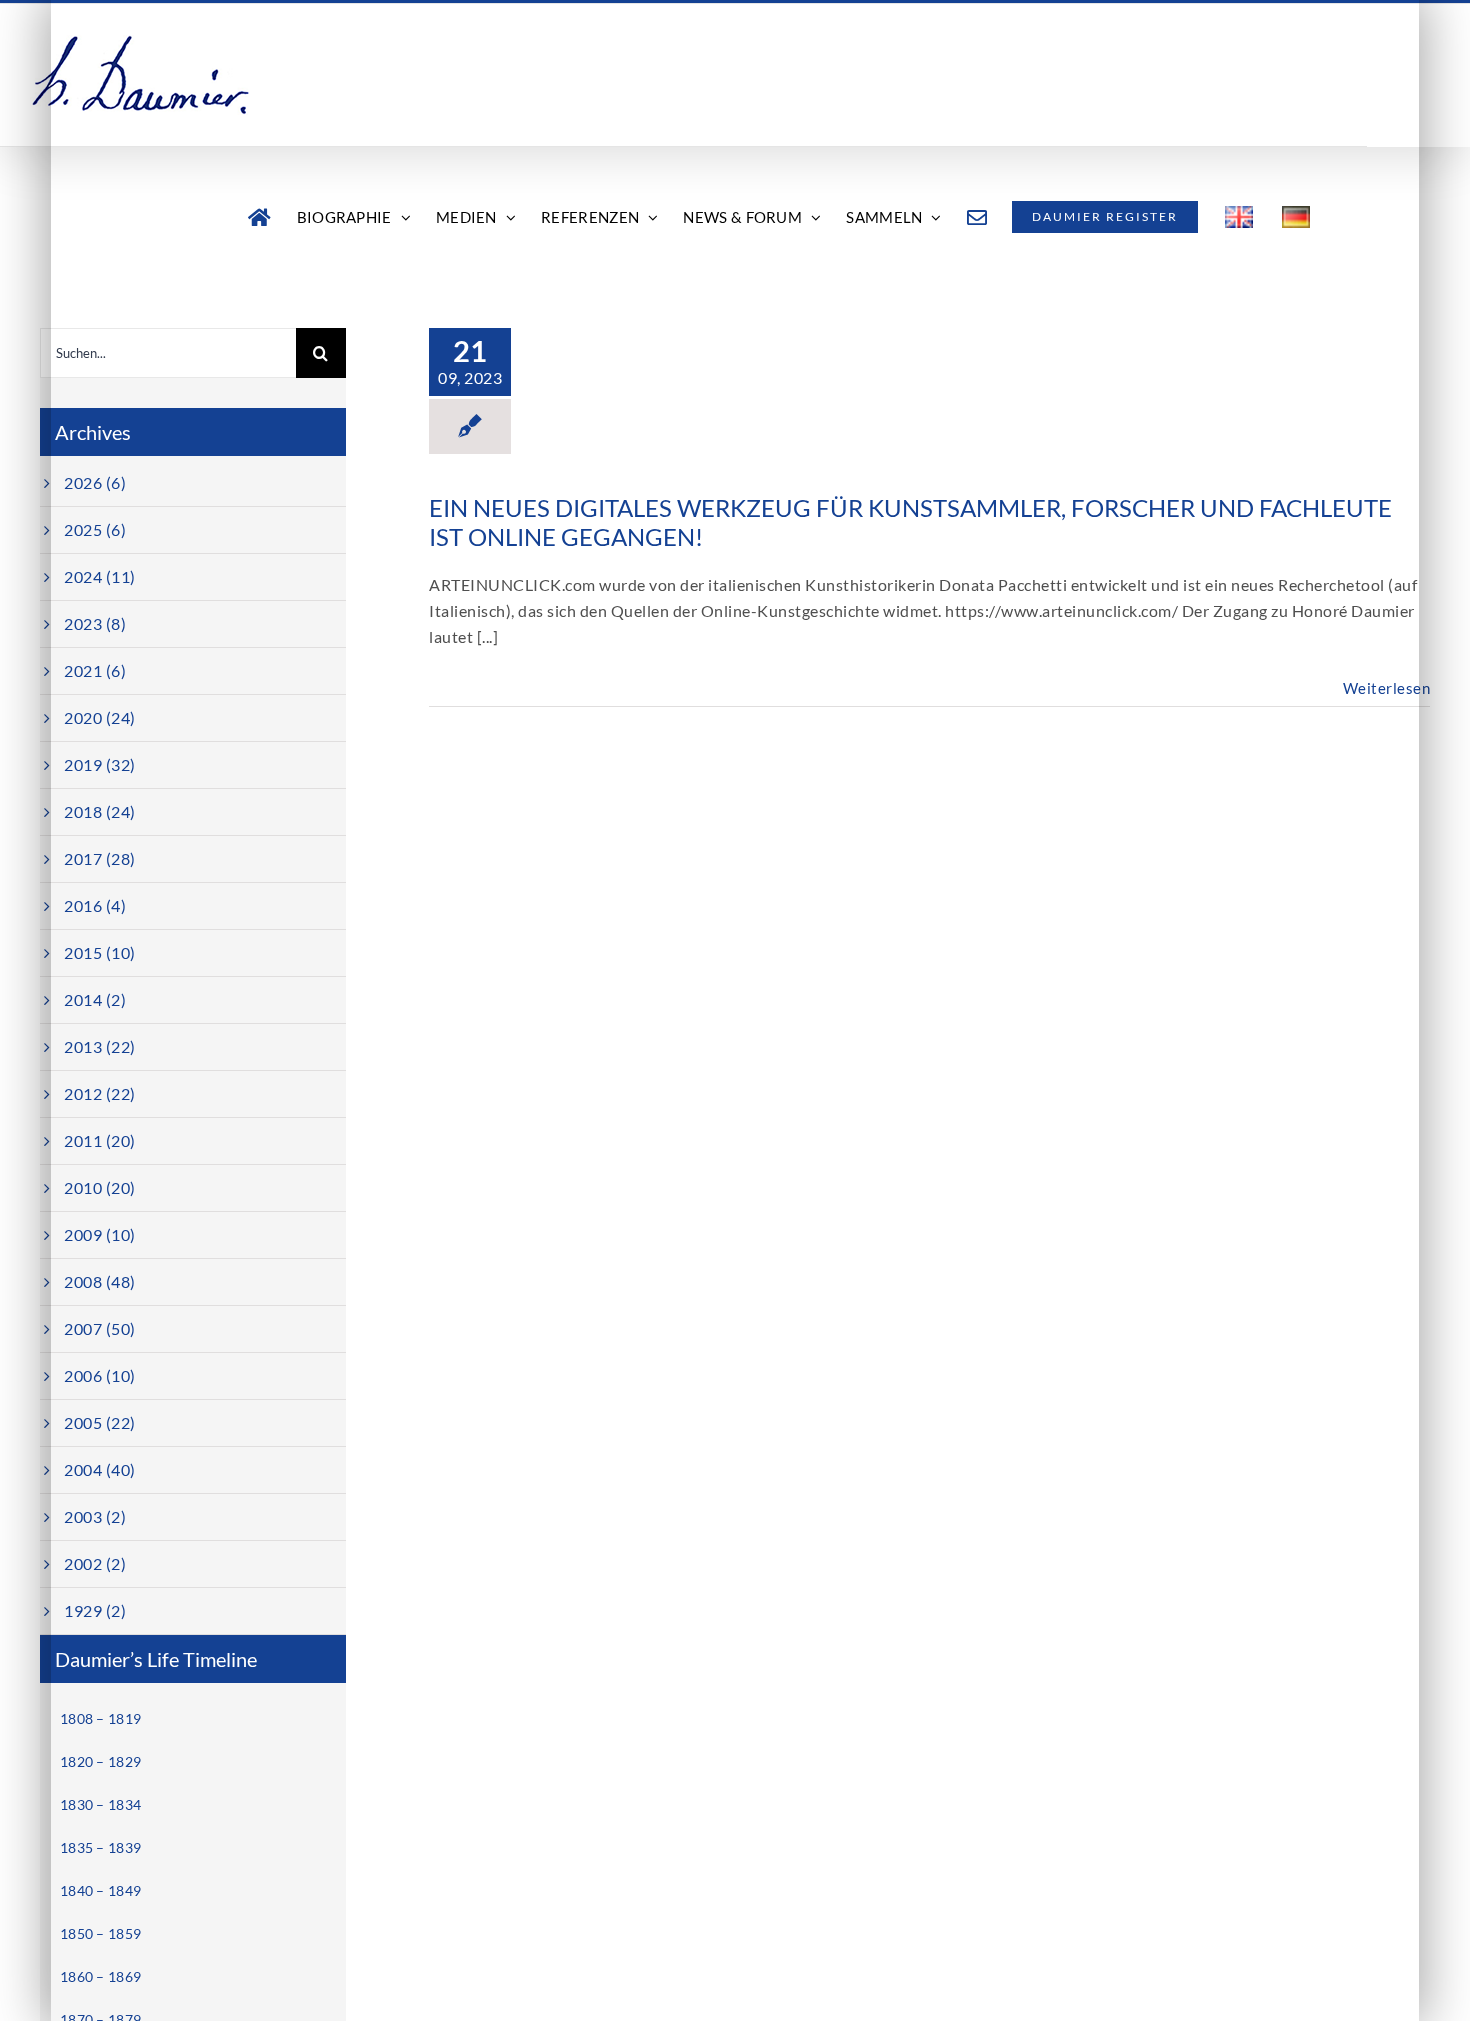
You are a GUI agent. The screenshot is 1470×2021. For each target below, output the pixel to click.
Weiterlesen (1387, 688)
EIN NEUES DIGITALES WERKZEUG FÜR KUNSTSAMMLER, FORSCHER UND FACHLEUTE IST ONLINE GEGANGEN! (910, 522)
